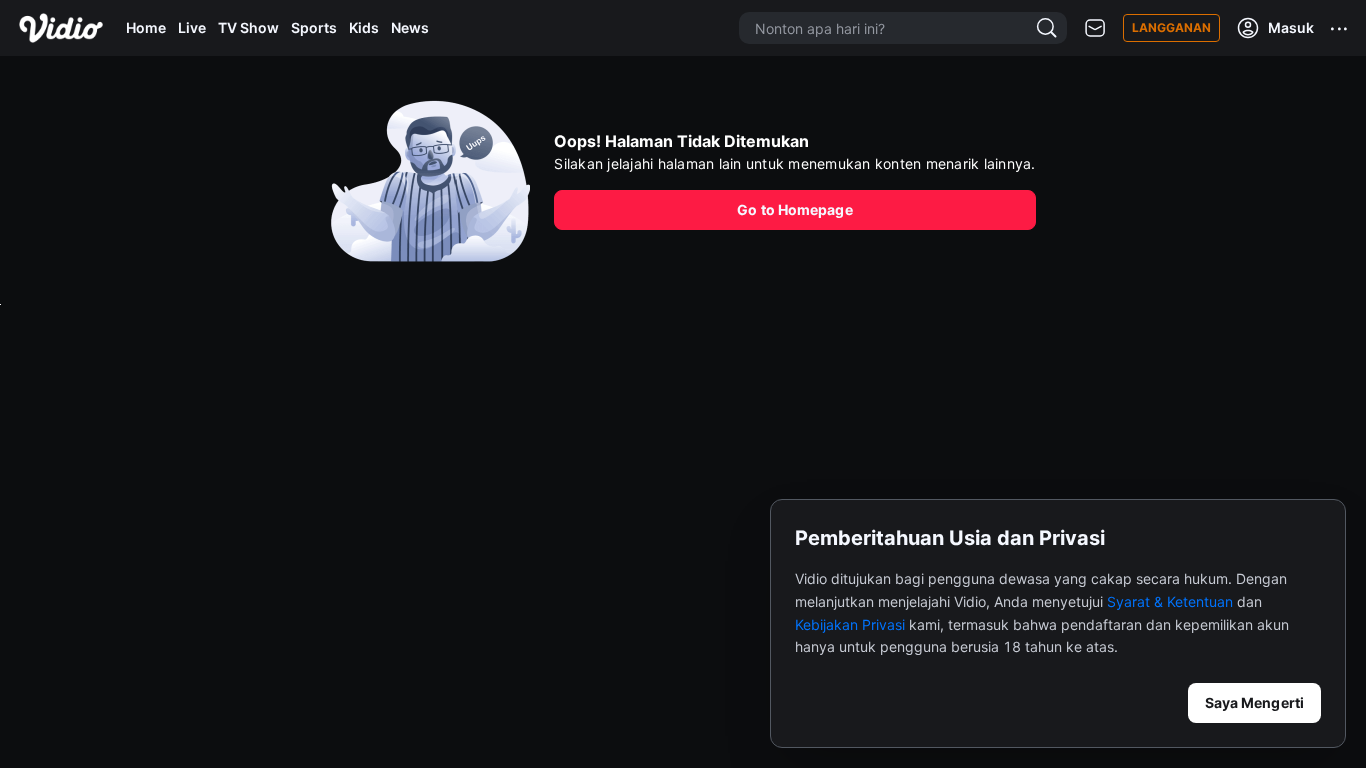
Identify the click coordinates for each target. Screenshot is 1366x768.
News (410, 27)
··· (1340, 28)
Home (146, 27)
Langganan (1171, 27)
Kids (364, 27)
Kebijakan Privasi (850, 624)
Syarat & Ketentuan (1170, 601)
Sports (314, 27)
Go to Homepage (794, 209)
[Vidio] (61, 28)
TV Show (248, 27)
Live (192, 27)
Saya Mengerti (1254, 702)
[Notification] (1095, 28)
